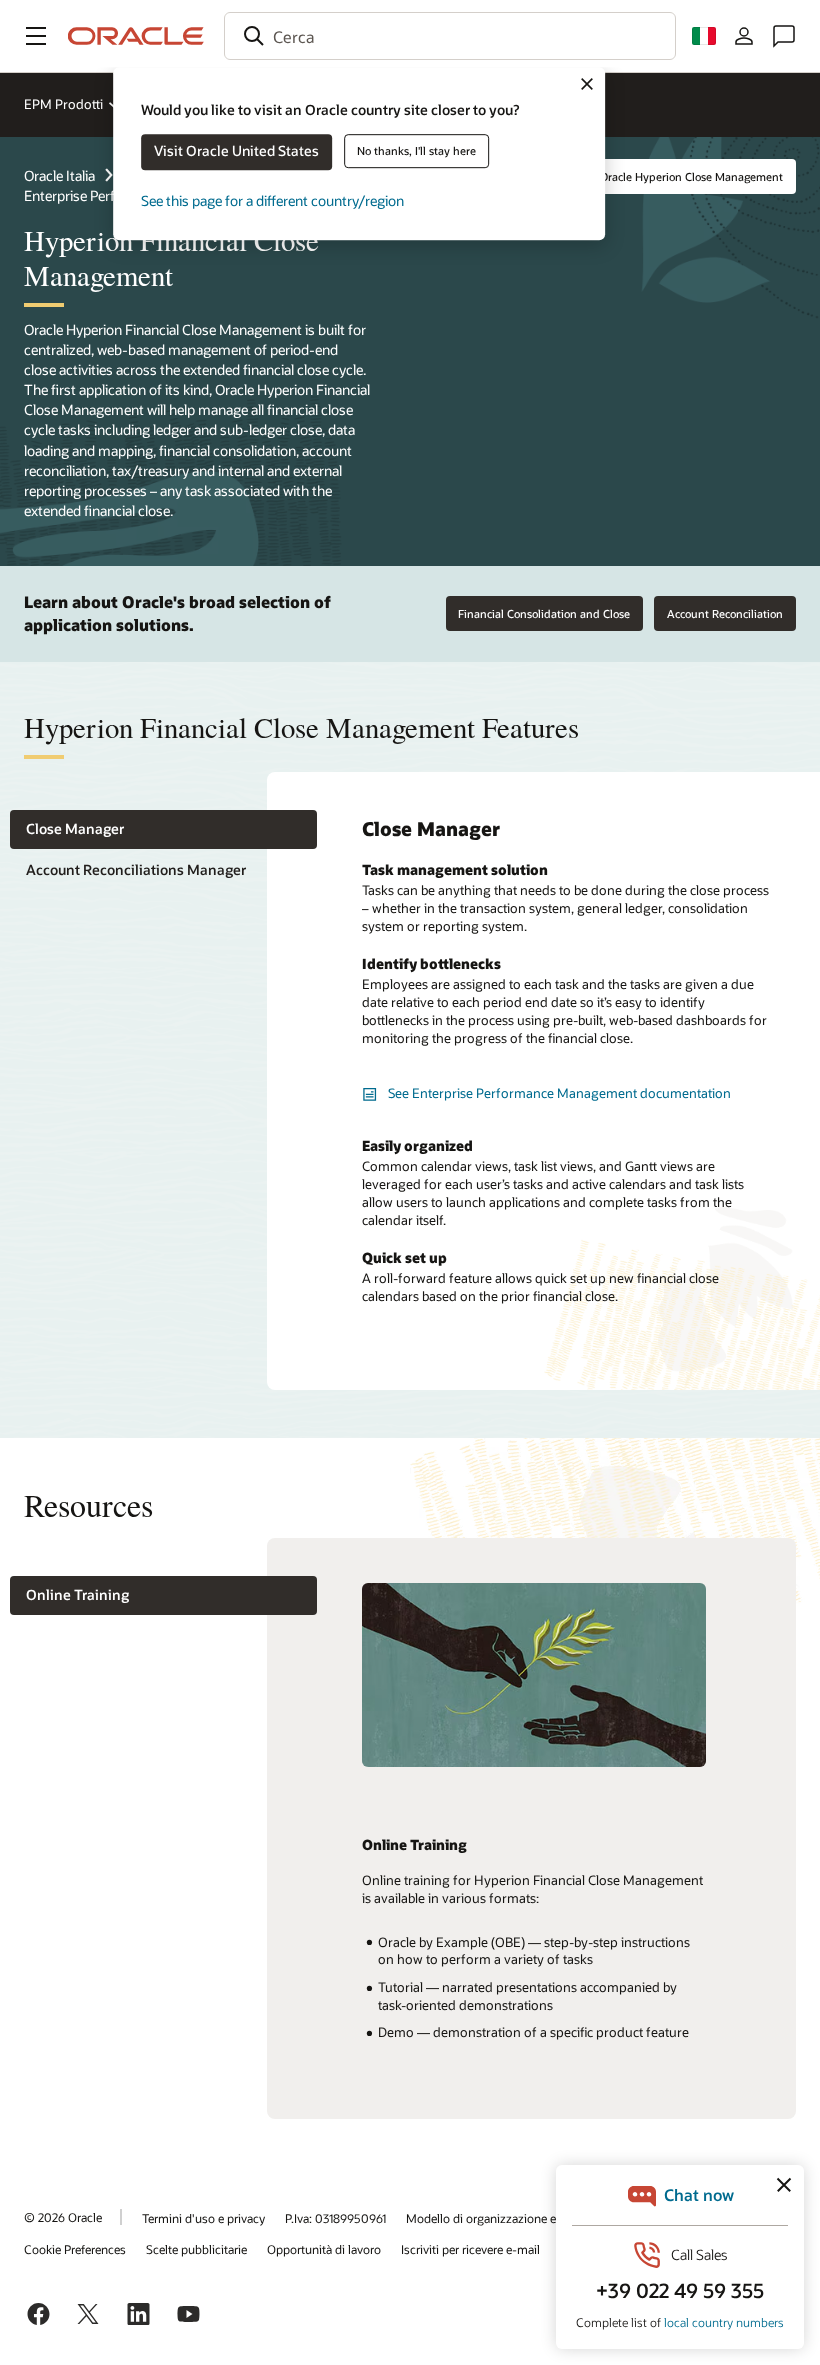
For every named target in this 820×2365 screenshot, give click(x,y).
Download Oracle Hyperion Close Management (664, 176)
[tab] (163, 829)
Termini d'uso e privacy (203, 2218)
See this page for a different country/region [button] (272, 200)
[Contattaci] (784, 36)
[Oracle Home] (136, 36)
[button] (36, 36)
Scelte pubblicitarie (196, 2249)
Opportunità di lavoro (324, 2249)
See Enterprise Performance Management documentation (559, 1093)
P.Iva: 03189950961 (335, 2218)
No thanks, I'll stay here (416, 150)
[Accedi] (744, 36)
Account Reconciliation (725, 613)
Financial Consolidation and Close (544, 613)
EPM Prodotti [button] (63, 104)
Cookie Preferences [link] (75, 2249)
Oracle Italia (59, 175)
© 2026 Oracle (63, 2217)
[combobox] (450, 36)
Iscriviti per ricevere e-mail (470, 2249)
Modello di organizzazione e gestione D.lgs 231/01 (539, 2218)
